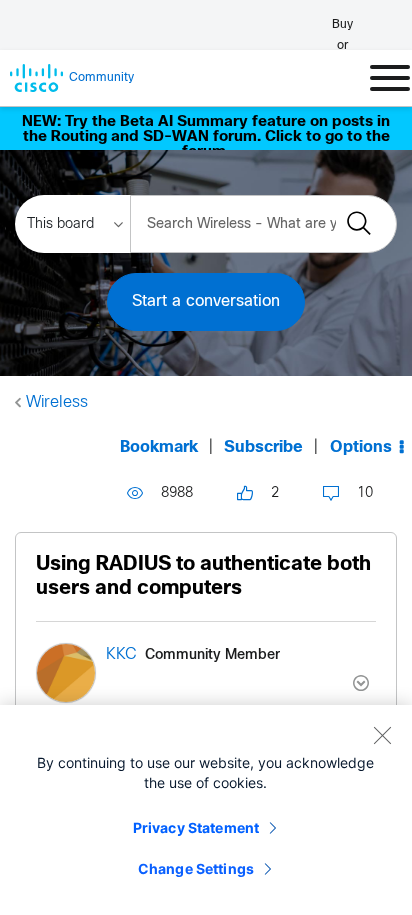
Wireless (57, 402)
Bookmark (159, 447)
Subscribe (263, 447)
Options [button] (361, 447)
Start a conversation (206, 301)
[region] (206, 810)
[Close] (382, 735)
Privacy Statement (196, 827)
